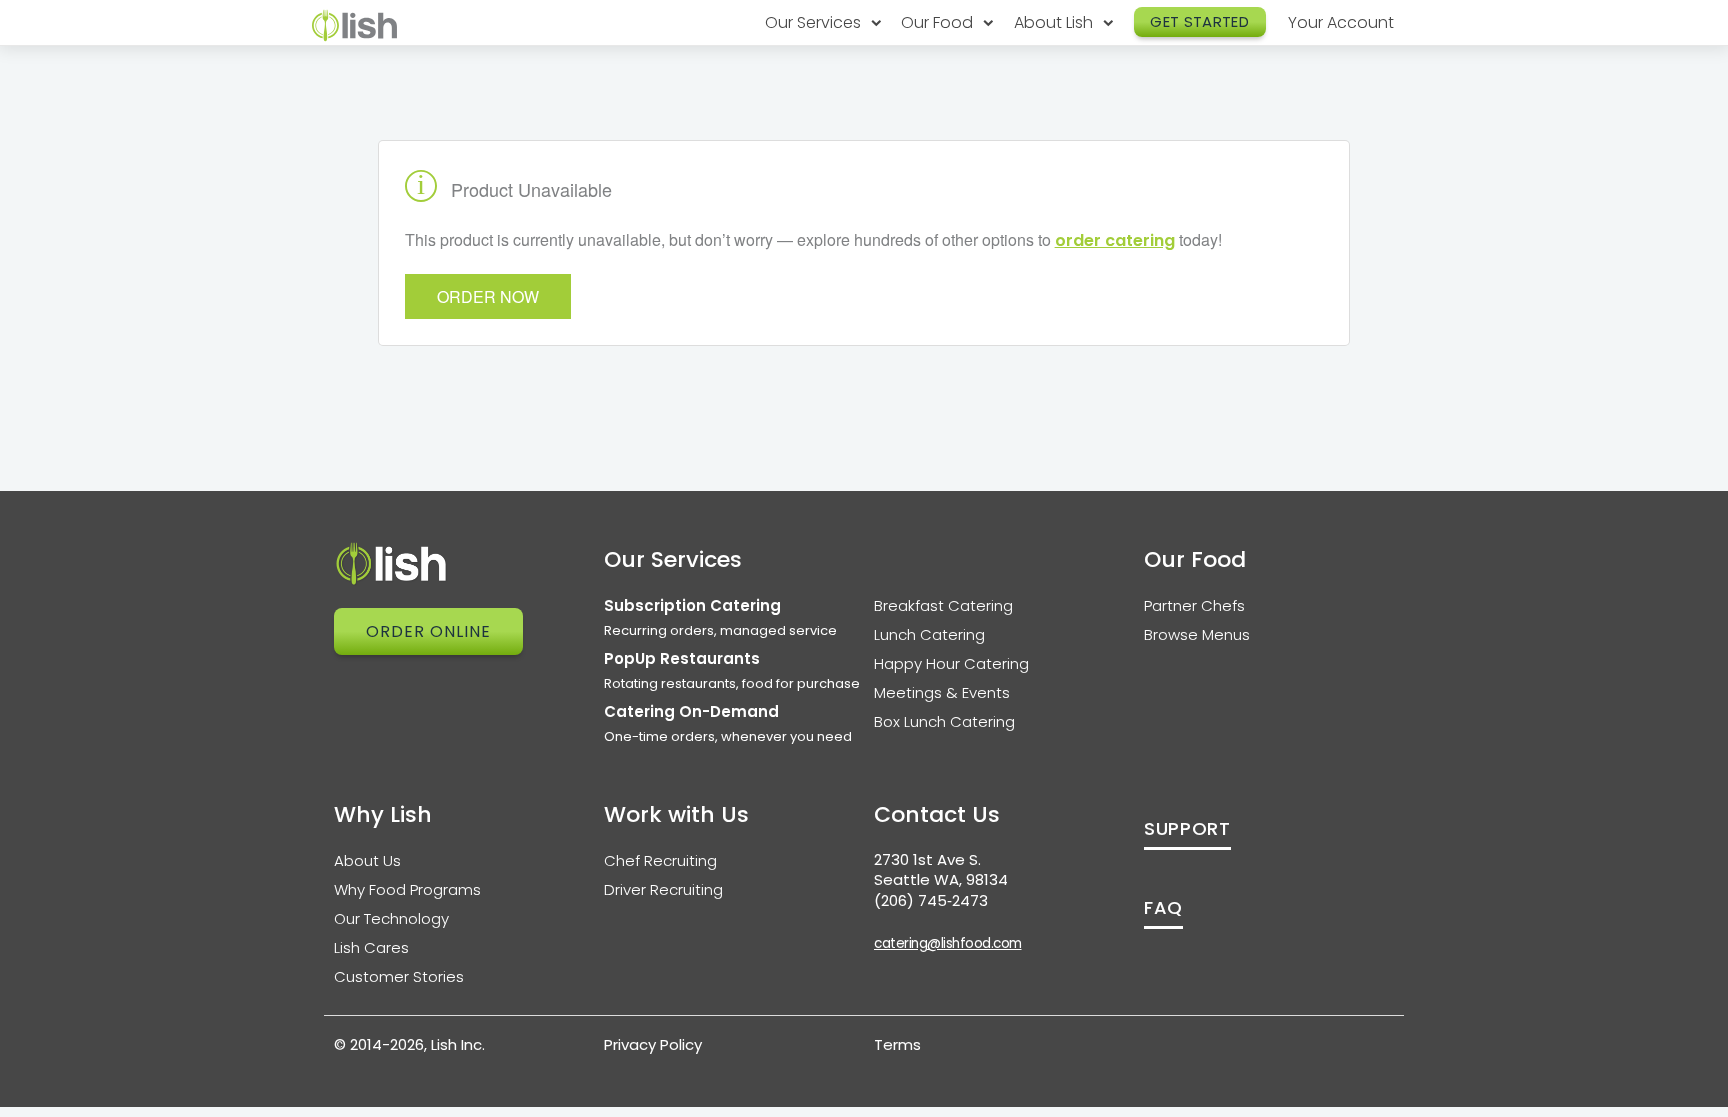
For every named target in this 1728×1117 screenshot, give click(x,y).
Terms (897, 1044)
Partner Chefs (1194, 605)
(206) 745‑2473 (931, 900)
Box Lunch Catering (944, 721)
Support (1187, 828)
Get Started (1199, 21)
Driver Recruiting (663, 889)
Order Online (428, 631)
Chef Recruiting (660, 860)
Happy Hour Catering (951, 663)
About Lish (1055, 22)
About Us (367, 860)
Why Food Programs (407, 889)
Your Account (1341, 22)
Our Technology (391, 918)
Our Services (815, 22)
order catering (1115, 240)
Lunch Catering (929, 634)
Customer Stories (399, 976)
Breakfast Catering (943, 605)
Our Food (939, 22)
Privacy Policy (653, 1044)
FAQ (1163, 907)
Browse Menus (1197, 634)
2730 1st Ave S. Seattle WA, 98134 (941, 870)
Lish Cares (371, 947)
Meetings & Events (942, 692)
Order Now (488, 296)
